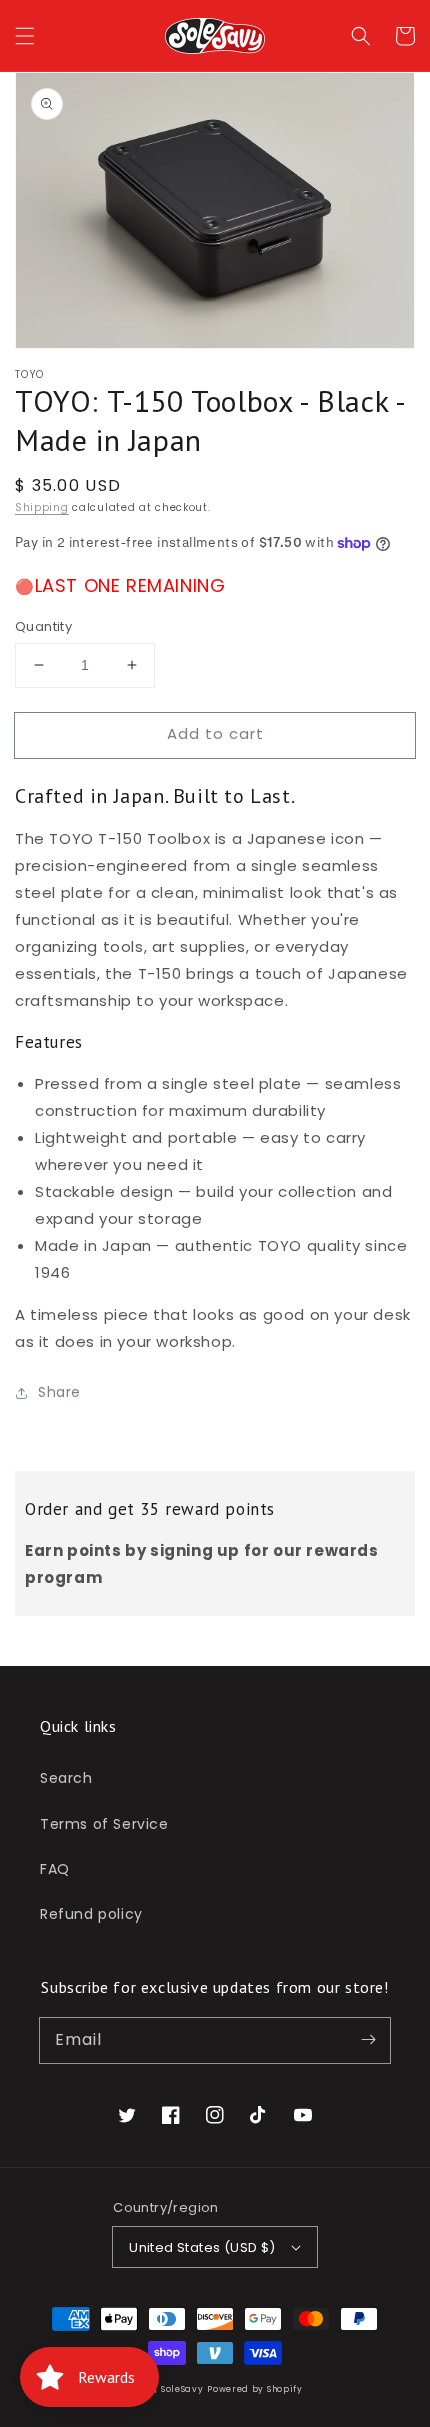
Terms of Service (104, 1824)
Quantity (43, 626)
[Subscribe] (368, 2040)
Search (66, 1778)
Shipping (42, 507)
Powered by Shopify (255, 2389)
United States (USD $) (202, 2247)
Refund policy (91, 1914)
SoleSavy (182, 2389)
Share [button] (59, 1392)
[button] (25, 36)
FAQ (55, 1869)
